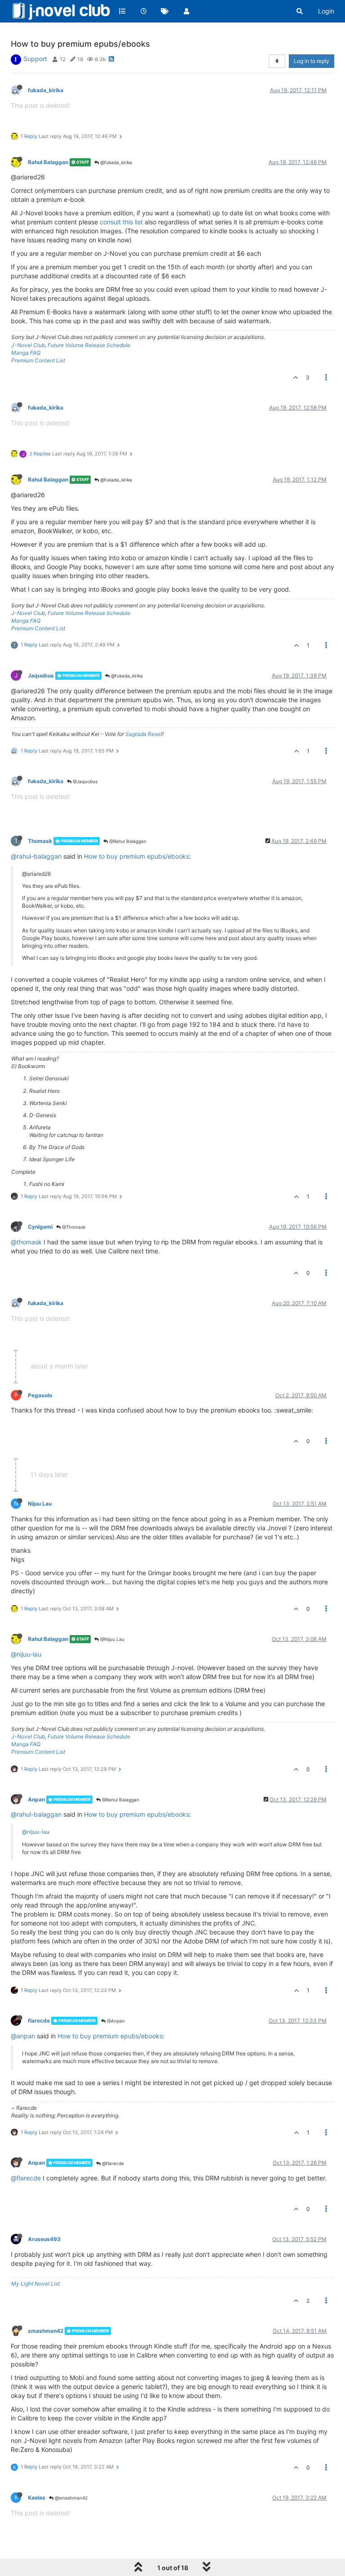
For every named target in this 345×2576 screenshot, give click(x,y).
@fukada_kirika (115, 162)
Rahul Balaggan (48, 162)
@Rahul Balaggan (127, 841)
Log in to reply (312, 61)
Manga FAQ (26, 353)
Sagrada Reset (144, 734)
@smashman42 (71, 2498)
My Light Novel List (35, 2284)
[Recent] (144, 11)
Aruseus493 (44, 2239)
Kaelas (37, 2498)
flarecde (39, 2021)
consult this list (121, 222)
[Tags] (165, 11)
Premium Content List (38, 360)
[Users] (186, 11)
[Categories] (122, 11)
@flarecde (112, 2163)
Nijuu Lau (40, 1504)
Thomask (40, 841)
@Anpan (115, 2021)
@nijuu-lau (26, 1654)
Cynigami (40, 1227)
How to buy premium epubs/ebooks (137, 856)
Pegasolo (40, 1395)
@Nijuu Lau (112, 1639)
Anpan (36, 1799)
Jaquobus (41, 675)
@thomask (26, 1242)
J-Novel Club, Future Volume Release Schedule (71, 345)
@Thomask (73, 1227)
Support (35, 59)
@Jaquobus (84, 781)
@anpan (23, 2036)
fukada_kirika (46, 90)
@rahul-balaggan (36, 856)
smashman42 (46, 2331)
